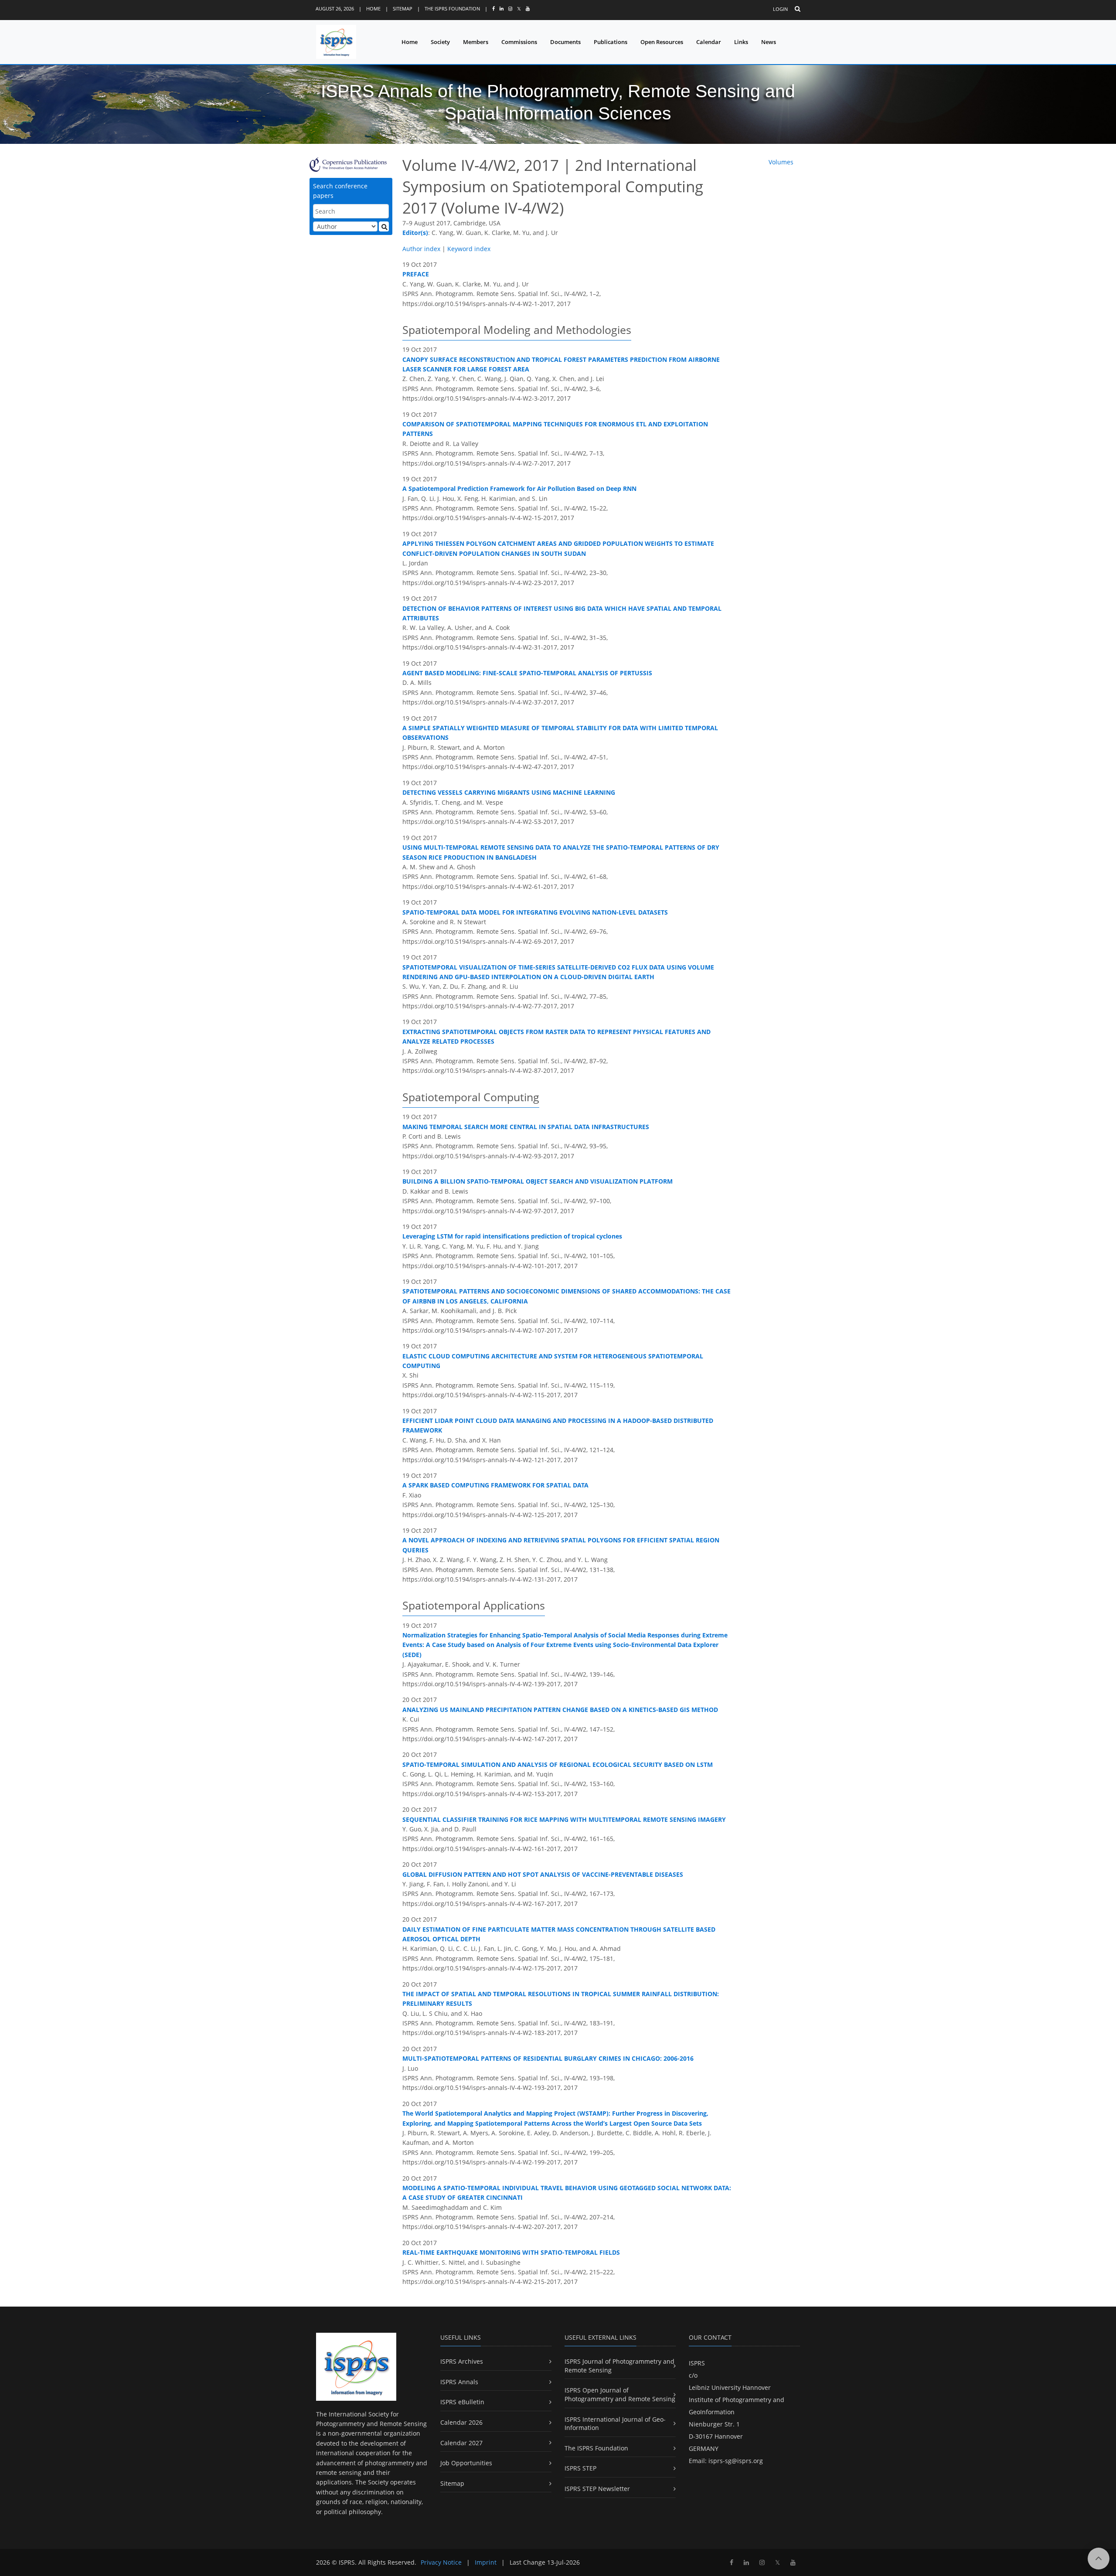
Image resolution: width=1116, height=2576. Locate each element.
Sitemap (403, 9)
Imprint (486, 2562)
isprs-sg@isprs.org (736, 2461)
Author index (421, 249)
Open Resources (662, 42)
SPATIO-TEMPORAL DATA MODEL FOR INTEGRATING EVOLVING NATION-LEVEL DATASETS (535, 912)
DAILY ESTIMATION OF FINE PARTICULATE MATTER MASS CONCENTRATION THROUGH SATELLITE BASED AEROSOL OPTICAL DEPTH (559, 1934)
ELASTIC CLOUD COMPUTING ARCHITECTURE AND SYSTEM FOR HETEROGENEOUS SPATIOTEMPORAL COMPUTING (553, 1361)
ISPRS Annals (459, 2382)
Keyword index (469, 249)
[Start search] (384, 226)
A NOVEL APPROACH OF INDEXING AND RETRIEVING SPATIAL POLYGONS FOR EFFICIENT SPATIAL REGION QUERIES (561, 1545)
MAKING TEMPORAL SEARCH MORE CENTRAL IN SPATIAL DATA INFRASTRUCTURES (526, 1127)
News (769, 42)
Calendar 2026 (461, 2422)
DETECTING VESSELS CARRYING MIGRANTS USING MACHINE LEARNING (509, 792)
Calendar (709, 42)
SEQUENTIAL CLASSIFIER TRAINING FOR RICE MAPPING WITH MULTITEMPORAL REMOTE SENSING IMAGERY (564, 1819)
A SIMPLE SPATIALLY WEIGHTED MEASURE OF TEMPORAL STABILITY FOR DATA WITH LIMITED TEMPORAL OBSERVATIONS (560, 733)
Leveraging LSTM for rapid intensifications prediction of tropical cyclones (512, 1236)
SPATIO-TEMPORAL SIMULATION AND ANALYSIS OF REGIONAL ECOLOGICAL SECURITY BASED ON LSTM (558, 1764)
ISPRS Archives (462, 2361)
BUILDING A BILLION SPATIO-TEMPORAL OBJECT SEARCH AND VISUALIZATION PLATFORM (538, 1181)
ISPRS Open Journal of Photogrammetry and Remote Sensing (620, 2394)
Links (741, 42)
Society (440, 42)
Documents (565, 42)
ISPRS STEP (580, 2468)
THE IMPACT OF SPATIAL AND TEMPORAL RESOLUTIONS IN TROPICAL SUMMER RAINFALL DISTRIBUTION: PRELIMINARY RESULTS (561, 1999)
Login (780, 9)
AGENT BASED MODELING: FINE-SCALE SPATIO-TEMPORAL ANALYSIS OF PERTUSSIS (527, 673)
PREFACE (416, 274)
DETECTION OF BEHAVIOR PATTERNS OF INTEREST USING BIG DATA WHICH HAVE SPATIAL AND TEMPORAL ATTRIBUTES (562, 613)
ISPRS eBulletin (462, 2402)
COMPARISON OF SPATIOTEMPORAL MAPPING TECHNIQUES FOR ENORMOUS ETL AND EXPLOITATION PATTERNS (555, 429)
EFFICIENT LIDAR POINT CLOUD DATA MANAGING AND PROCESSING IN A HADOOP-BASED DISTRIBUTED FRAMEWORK (558, 1425)
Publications (611, 42)
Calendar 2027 (461, 2443)
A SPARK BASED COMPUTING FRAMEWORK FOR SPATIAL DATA (495, 1485)
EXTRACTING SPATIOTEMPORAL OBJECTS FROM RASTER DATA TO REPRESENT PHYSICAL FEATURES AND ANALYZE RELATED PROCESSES (556, 1036)
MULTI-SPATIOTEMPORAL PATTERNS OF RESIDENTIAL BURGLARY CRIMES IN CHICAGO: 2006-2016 (548, 2058)
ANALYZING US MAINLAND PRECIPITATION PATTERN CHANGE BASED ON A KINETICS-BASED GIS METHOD (560, 1710)
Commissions (519, 42)
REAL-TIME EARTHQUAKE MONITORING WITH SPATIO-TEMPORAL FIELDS (511, 2252)
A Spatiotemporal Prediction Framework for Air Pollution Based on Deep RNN (519, 488)
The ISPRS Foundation (452, 9)
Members (476, 42)
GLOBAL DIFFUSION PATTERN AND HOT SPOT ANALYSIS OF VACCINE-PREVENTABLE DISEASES (543, 1874)
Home (373, 9)
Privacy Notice (441, 2562)
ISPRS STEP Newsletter (597, 2489)
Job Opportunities (466, 2463)
